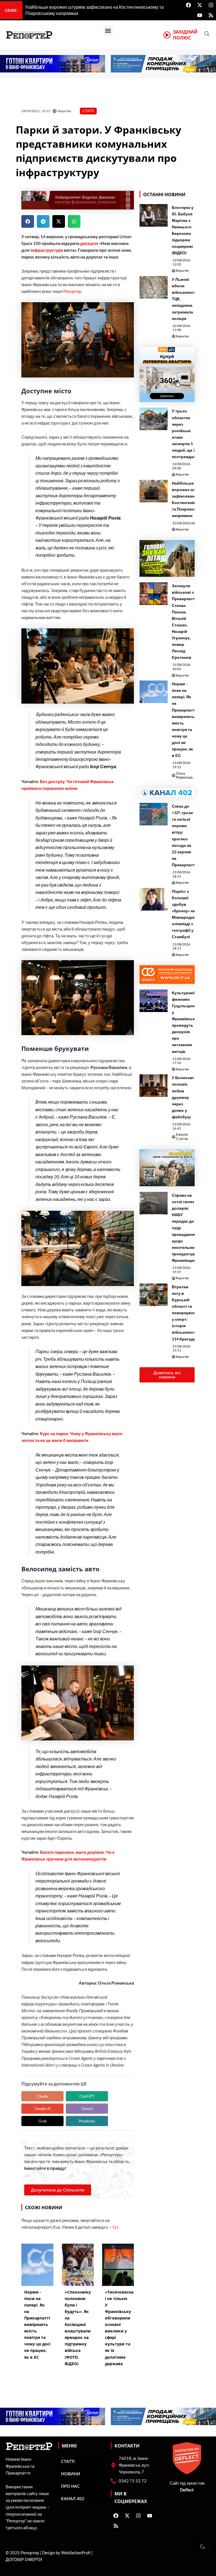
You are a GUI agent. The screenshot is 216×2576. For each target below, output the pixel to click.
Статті (88, 111)
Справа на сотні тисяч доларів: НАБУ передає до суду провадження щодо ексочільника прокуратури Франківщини (185, 1228)
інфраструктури (47, 250)
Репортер (72, 291)
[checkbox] (202, 2546)
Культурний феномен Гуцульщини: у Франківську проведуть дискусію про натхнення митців (185, 1022)
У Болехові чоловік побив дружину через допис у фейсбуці (183, 1097)
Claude (42, 2096)
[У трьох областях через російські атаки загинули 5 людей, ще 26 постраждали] (154, 419)
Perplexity (87, 2121)
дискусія (89, 243)
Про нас (70, 2486)
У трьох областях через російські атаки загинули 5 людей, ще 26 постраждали (185, 434)
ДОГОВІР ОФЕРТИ (24, 2560)
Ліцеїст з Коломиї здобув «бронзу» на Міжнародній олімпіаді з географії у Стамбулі (184, 914)
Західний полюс (185, 35)
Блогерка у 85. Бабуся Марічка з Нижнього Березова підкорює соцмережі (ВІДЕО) (183, 230)
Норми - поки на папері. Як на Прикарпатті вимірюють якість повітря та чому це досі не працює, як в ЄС (184, 720)
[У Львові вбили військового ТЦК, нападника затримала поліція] (154, 287)
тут (115, 2227)
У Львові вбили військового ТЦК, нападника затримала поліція (184, 299)
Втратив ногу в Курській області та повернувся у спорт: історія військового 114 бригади (184, 1313)
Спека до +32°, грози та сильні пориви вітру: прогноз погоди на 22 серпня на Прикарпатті (184, 835)
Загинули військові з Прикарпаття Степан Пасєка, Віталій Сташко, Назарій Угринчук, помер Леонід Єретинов (184, 621)
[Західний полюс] (167, 35)
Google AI (43, 2109)
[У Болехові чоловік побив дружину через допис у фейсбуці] (154, 1086)
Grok (43, 2121)
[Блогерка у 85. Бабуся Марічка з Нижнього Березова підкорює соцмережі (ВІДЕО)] (154, 215)
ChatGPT (87, 2096)
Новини (71, 2474)
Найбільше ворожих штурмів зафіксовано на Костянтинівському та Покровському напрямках (191, 499)
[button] (108, 31)
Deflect (187, 2490)
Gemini (87, 2109)
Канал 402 (73, 2498)
